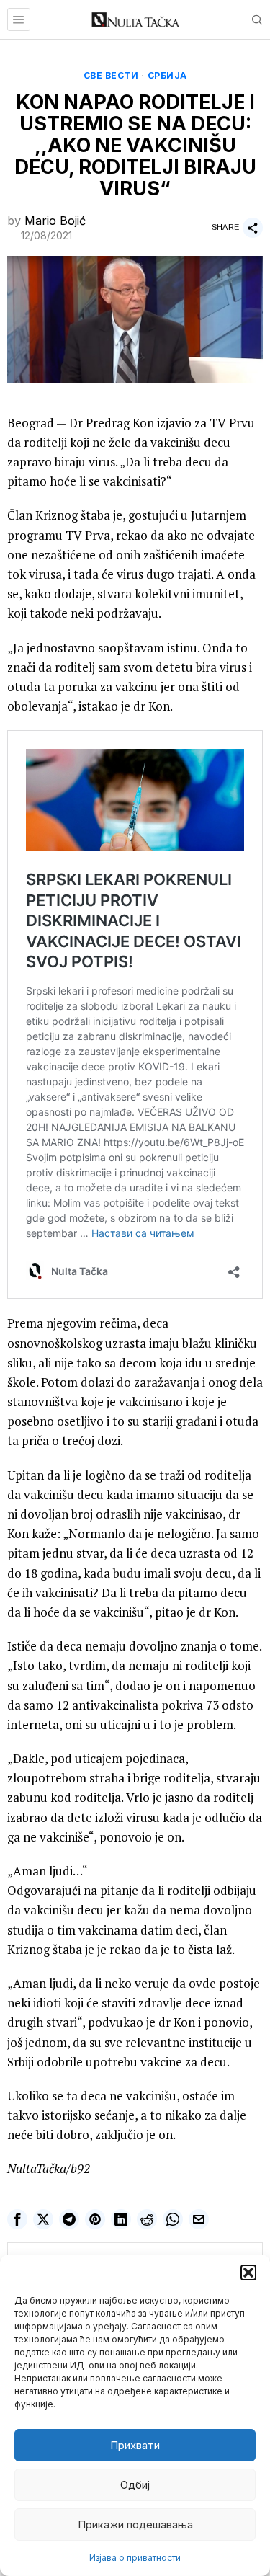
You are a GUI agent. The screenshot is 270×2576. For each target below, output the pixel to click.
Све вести (111, 75)
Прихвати (135, 2445)
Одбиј (135, 2485)
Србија (167, 75)
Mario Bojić (55, 221)
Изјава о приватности (135, 2558)
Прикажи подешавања (135, 2524)
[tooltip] (17, 2219)
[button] (248, 2273)
